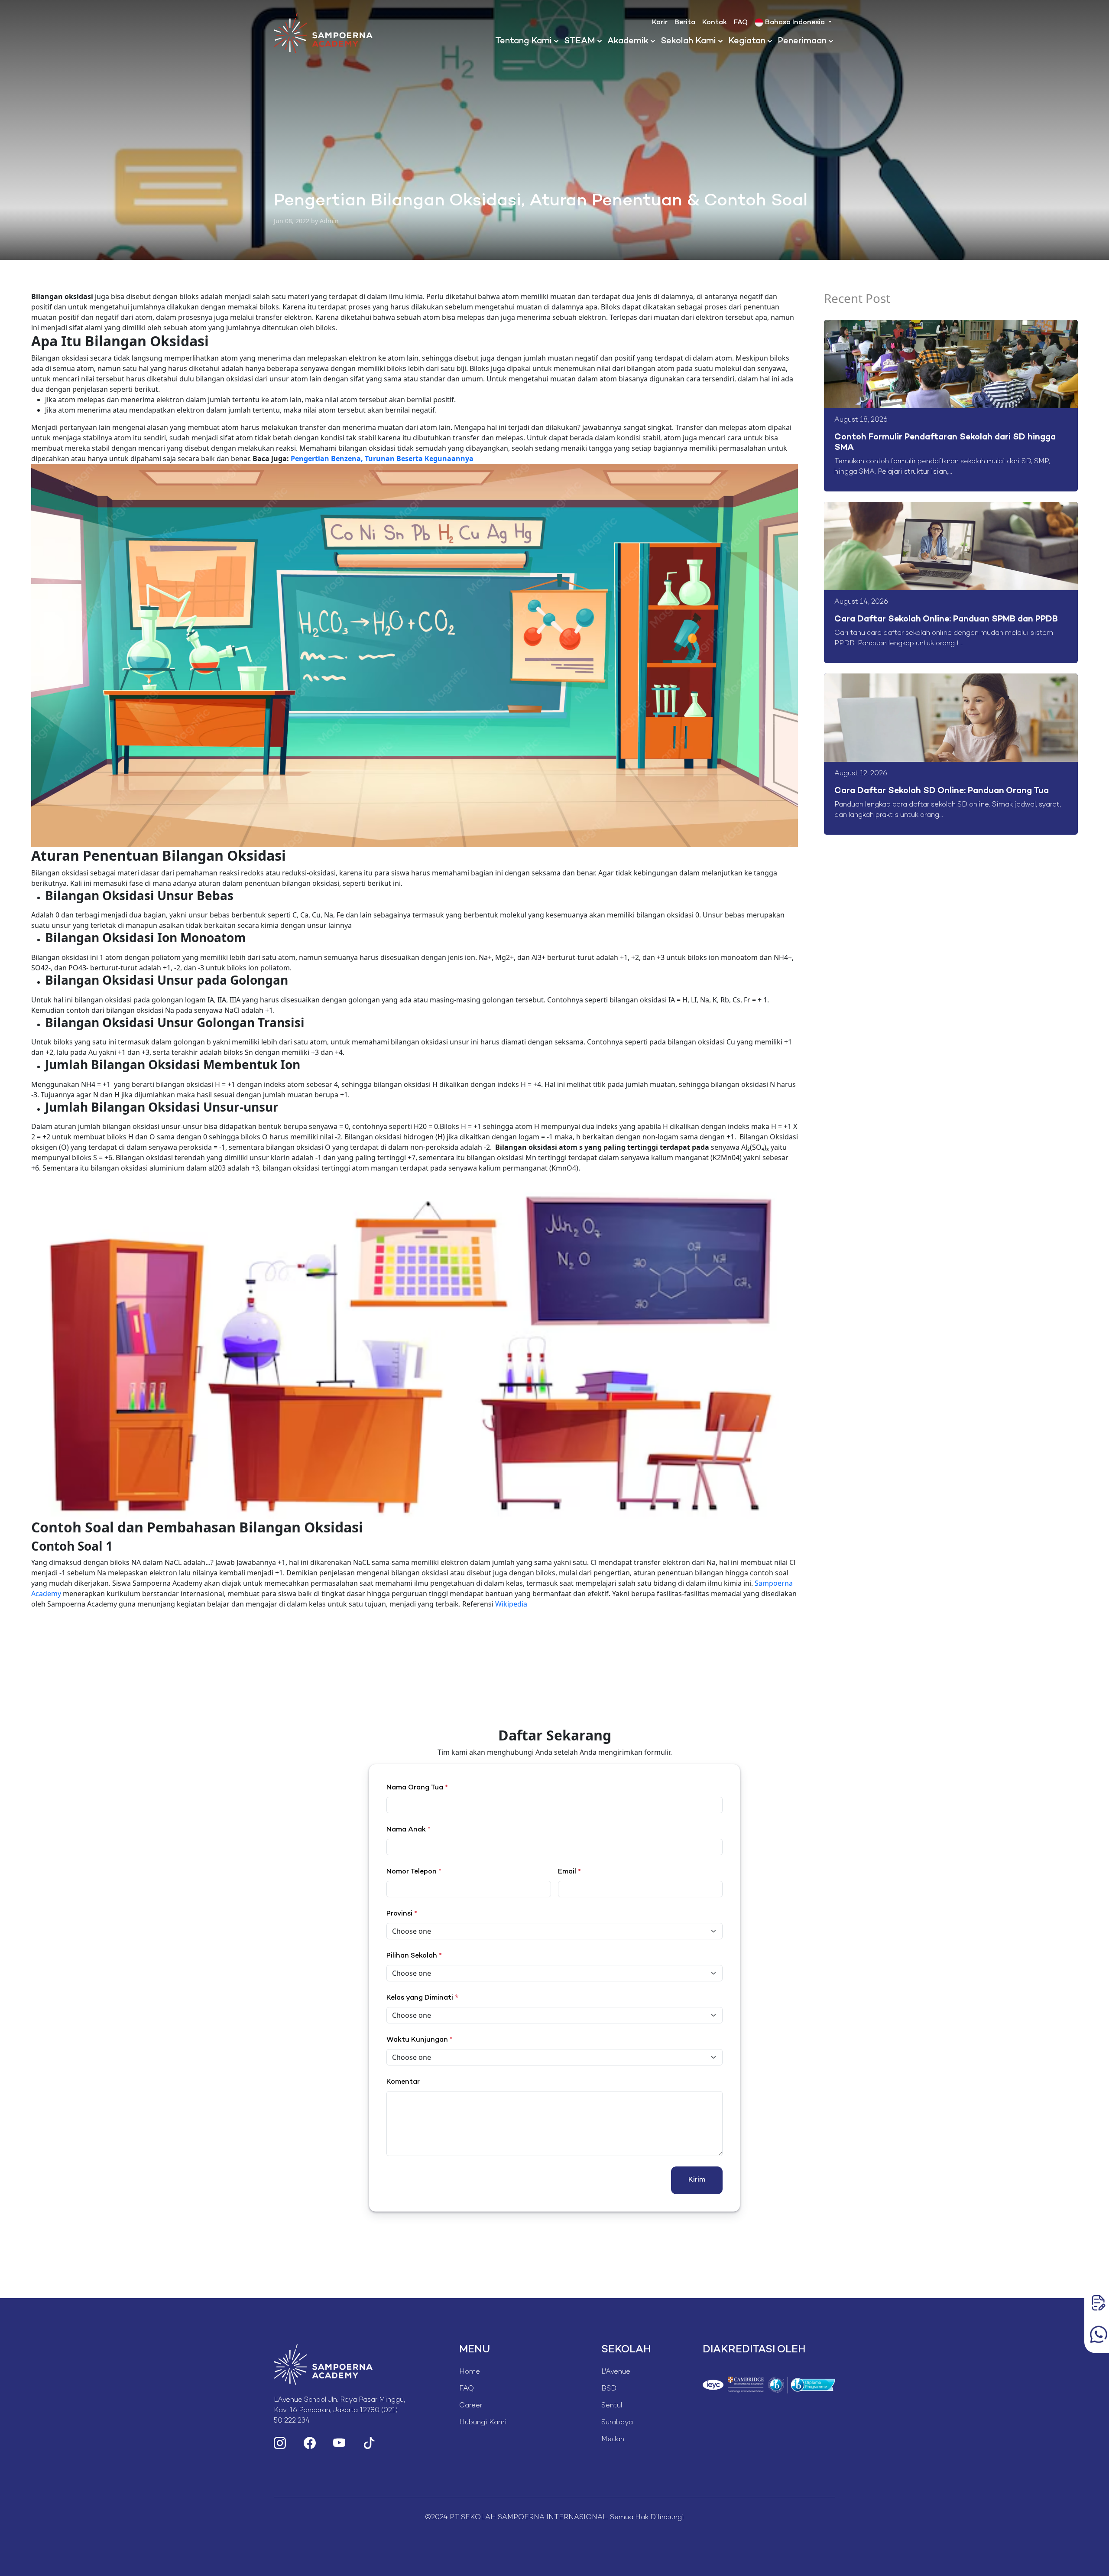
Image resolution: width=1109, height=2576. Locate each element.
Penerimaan (802, 41)
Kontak (715, 23)
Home (470, 2372)
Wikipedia (511, 1604)
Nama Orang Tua (417, 1788)
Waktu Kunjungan (420, 2040)
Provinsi (402, 1914)
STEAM (580, 41)
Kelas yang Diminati (420, 1998)
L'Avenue (616, 2372)
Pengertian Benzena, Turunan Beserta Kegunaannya (382, 459)
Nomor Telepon (414, 1872)
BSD (609, 2389)
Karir (660, 23)
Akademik (628, 41)
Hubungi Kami (483, 2423)
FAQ (741, 23)
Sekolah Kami (688, 41)
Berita (685, 23)
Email (569, 1872)
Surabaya (617, 2423)
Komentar (403, 2082)
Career (471, 2406)
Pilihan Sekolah (414, 1956)
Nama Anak (409, 1830)
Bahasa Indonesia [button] (795, 23)
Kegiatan (747, 41)
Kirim (697, 2180)
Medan (613, 2440)
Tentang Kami (524, 41)
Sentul (612, 2406)
